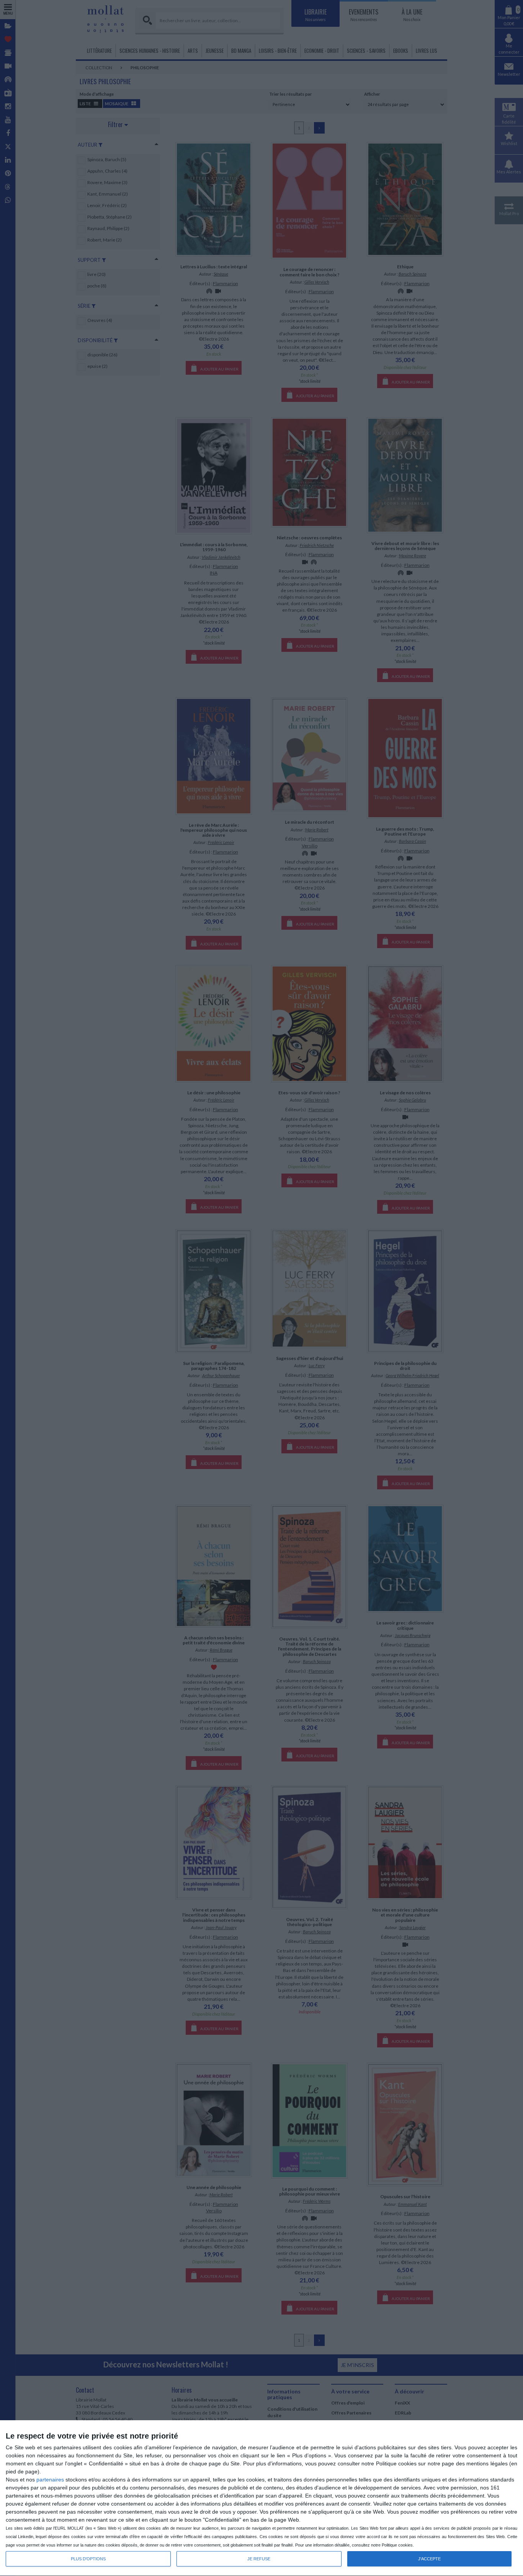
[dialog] (261, 2498)
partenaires (50, 2480)
